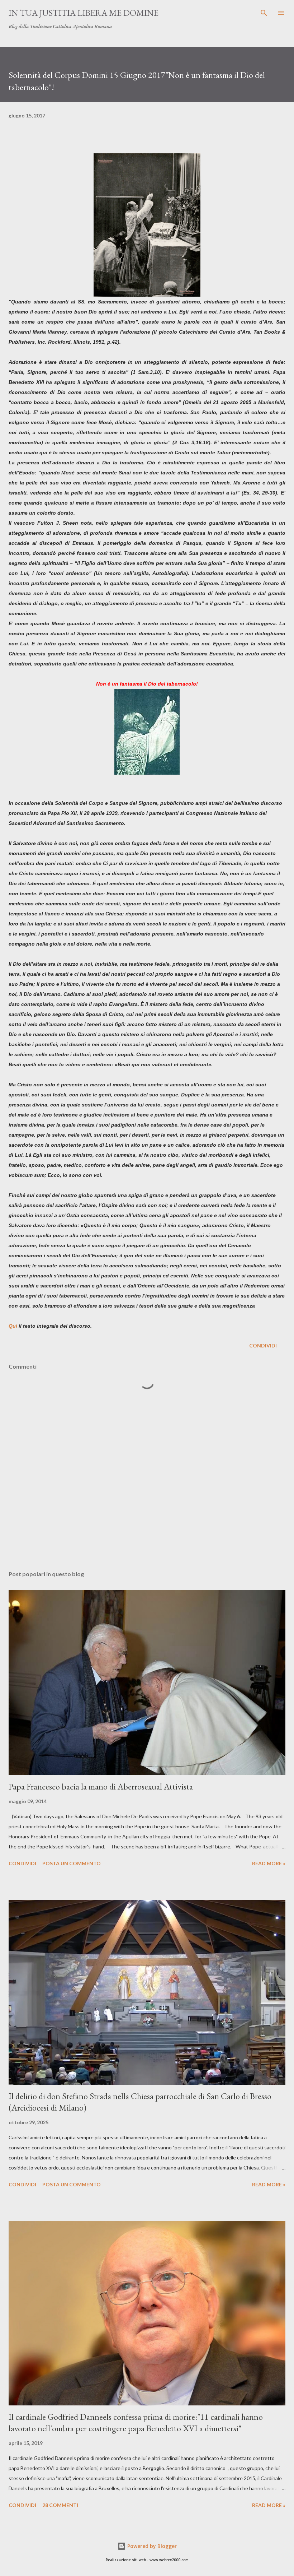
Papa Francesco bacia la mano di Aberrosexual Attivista (101, 1786)
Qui (13, 1326)
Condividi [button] (263, 1345)
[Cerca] (264, 13)
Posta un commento (72, 1863)
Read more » (269, 1863)
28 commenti (60, 2505)
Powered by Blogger (151, 2546)
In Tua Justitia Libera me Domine (84, 13)
